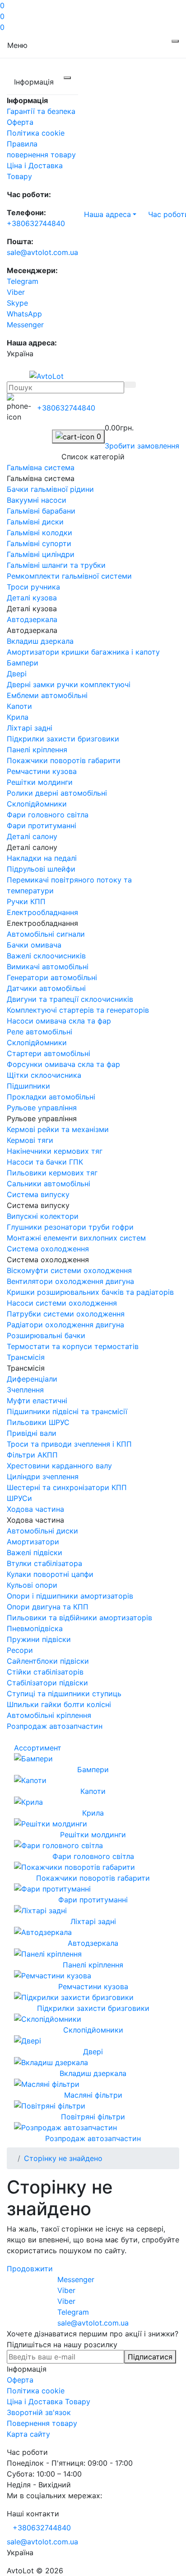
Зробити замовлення (142, 446)
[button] (110, 214)
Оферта (20, 122)
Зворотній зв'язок (39, 2412)
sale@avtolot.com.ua (42, 252)
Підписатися (150, 2357)
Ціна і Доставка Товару (49, 2401)
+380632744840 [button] (42, 2528)
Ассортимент (38, 1748)
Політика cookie (36, 133)
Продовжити (30, 2269)
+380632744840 (36, 223)
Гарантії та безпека (41, 111)
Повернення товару (42, 2423)
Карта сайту (28, 2434)
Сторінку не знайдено (63, 2158)
